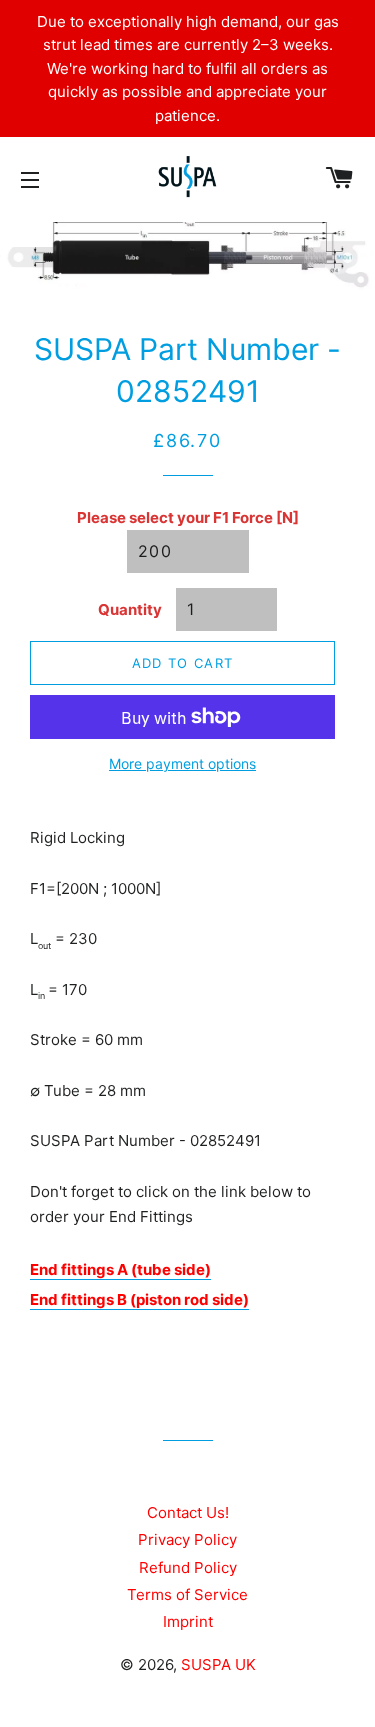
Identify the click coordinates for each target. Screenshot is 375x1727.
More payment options (182, 763)
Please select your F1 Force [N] (188, 517)
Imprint (188, 1621)
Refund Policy (188, 1567)
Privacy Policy (187, 1539)
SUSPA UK (218, 1664)
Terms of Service (187, 1594)
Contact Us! (188, 1512)
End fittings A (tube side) (120, 1269)
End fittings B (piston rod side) (139, 1299)
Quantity (130, 609)
